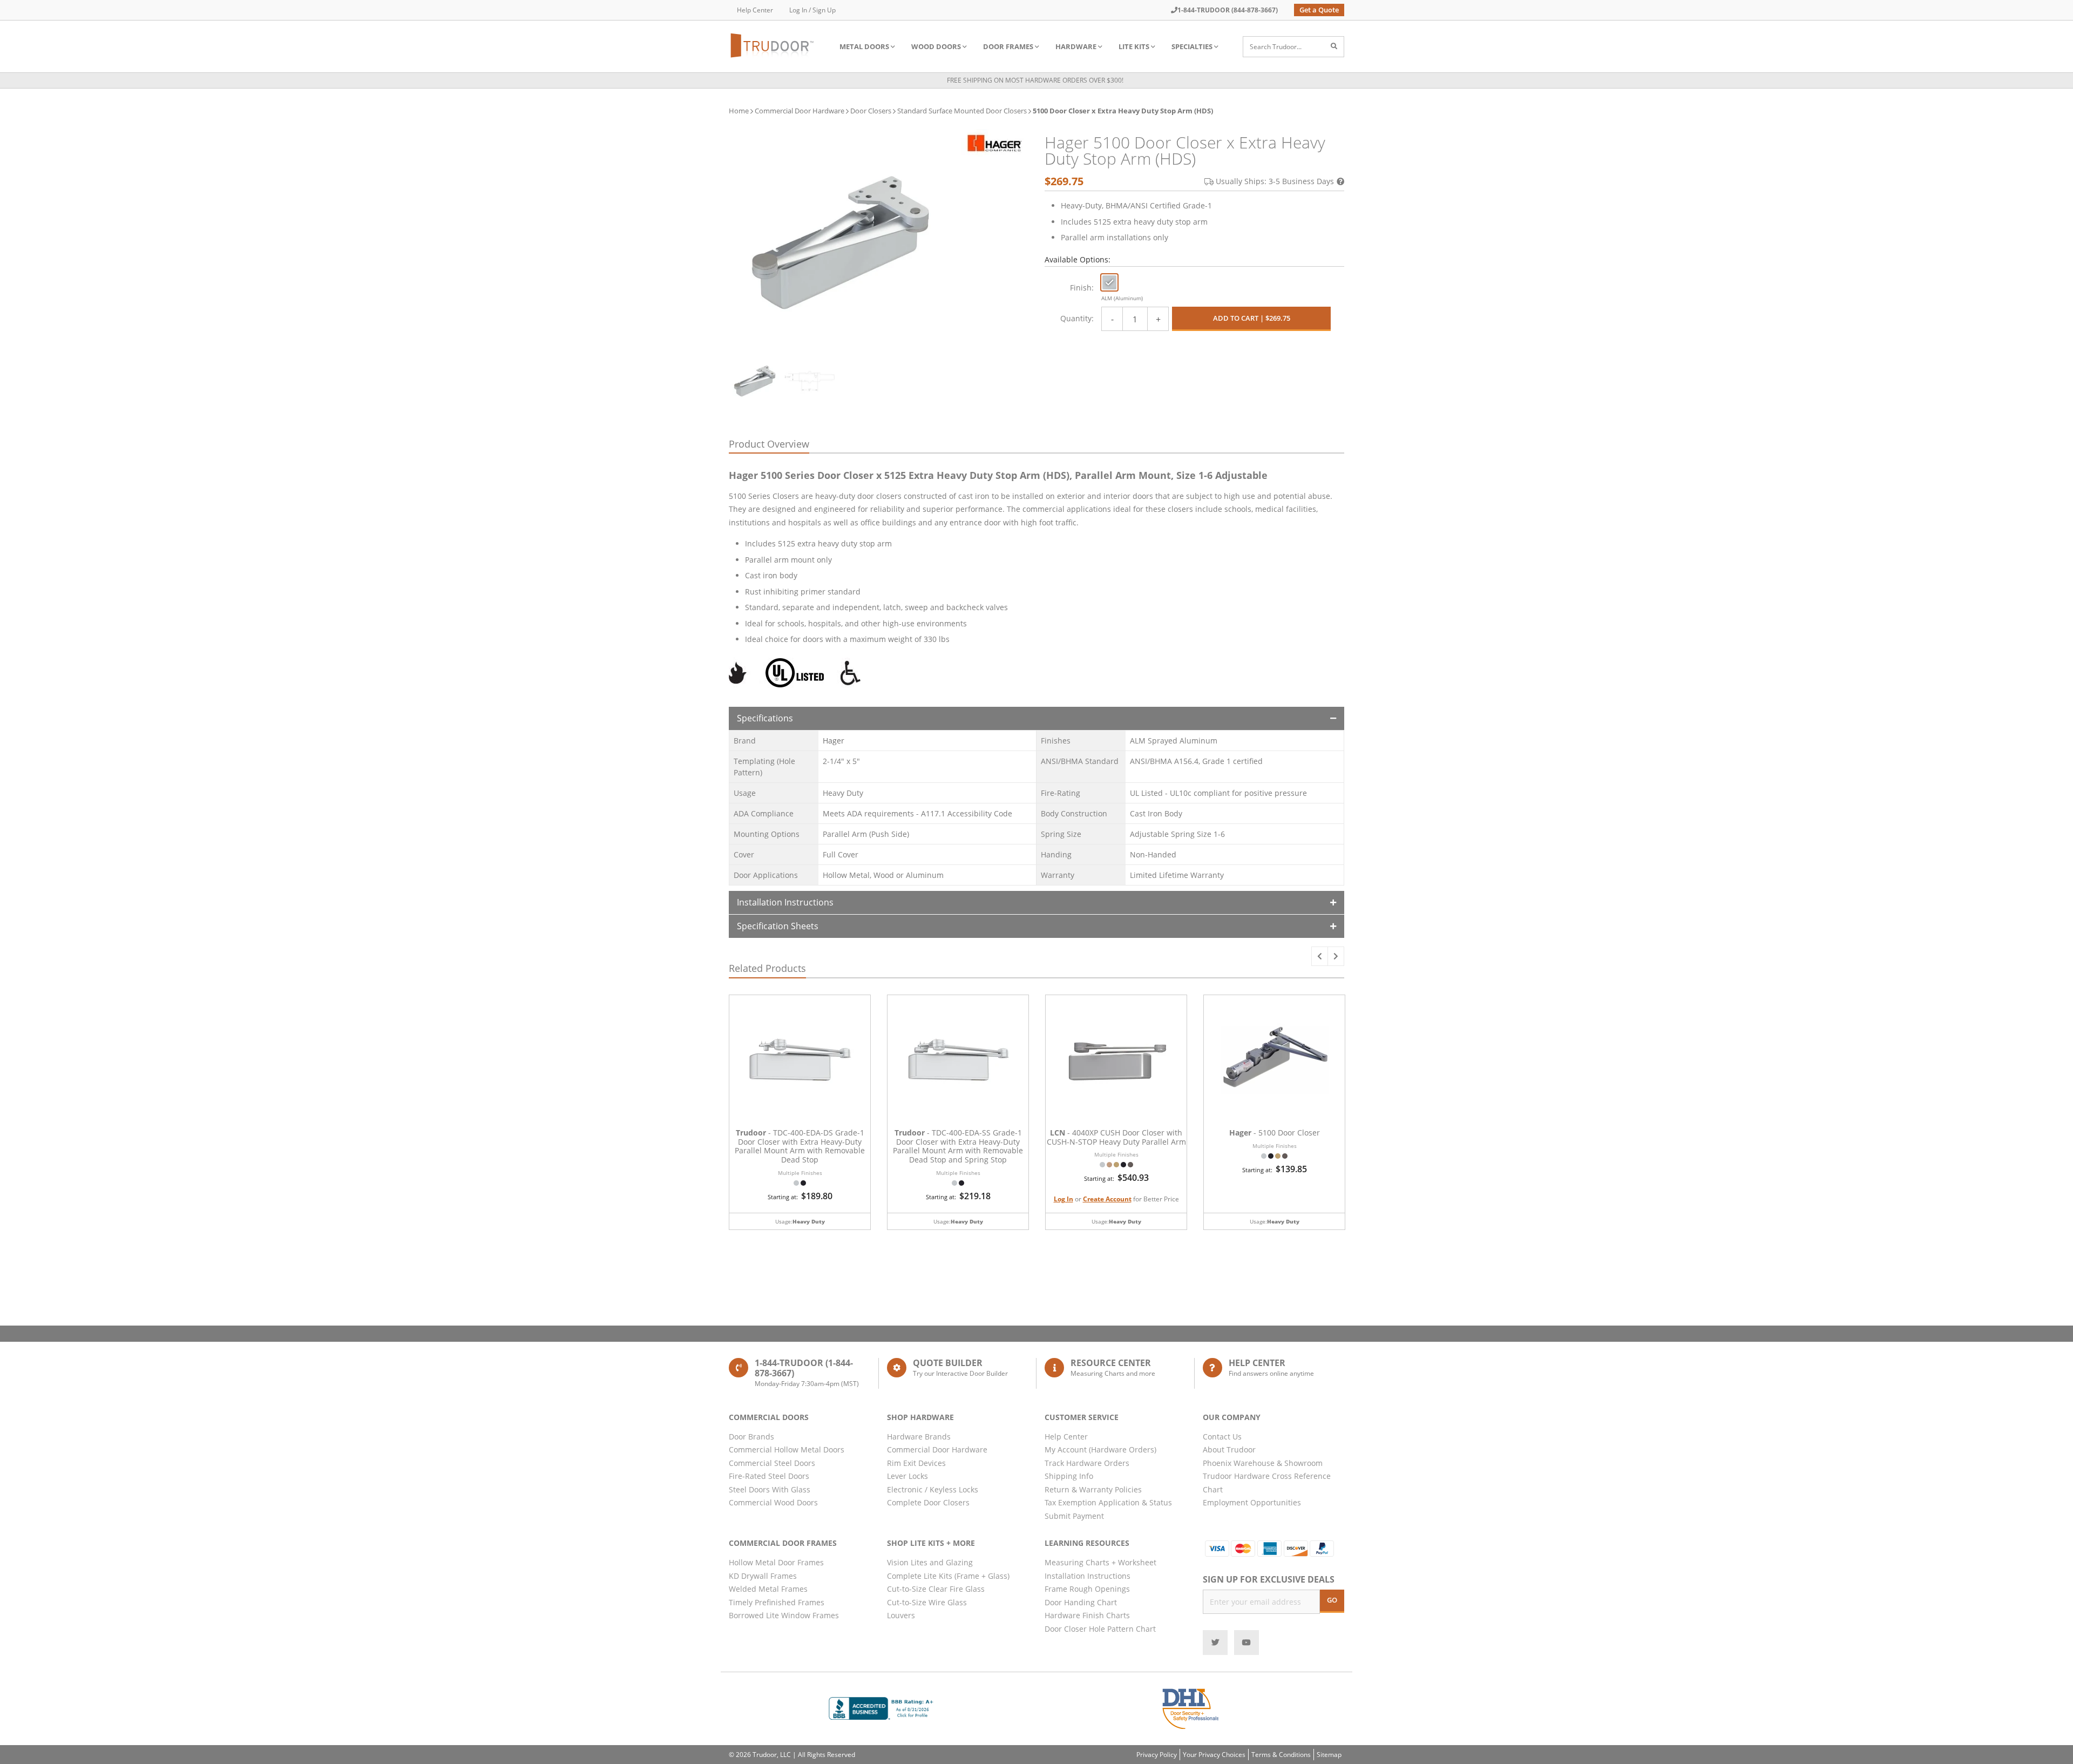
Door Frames (1008, 46)
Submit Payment (1074, 1516)
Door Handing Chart (1081, 1602)
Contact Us (1222, 1437)
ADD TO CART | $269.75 (1252, 318)
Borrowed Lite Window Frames (784, 1615)
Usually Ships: (1275, 181)
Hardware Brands (919, 1437)
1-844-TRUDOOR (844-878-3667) (1228, 10)
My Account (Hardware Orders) (1100, 1449)
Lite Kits (1134, 46)
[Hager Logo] (995, 143)
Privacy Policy (1157, 1755)
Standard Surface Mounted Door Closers (962, 111)
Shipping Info (1069, 1476)
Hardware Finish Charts (1087, 1615)
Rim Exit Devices (916, 1463)
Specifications (765, 718)
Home (739, 111)
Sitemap (1329, 1755)
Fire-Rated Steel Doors (769, 1476)
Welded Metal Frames (768, 1589)
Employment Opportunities (1252, 1502)
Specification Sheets (778, 926)
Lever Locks (907, 1476)
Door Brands (751, 1437)
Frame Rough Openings (1087, 1589)
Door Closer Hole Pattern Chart (1100, 1629)
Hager (834, 741)
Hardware (1076, 46)
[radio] (1109, 282)
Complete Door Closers (928, 1502)
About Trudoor (1229, 1449)
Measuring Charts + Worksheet (1100, 1562)
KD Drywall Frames (763, 1576)
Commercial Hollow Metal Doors (787, 1449)
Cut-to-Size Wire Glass (927, 1602)
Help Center (755, 10)
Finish (1081, 288)
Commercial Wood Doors (773, 1502)
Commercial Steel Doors (772, 1463)
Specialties (1192, 46)
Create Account (1107, 1199)
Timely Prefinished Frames (777, 1602)
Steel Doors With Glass (770, 1489)
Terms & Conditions (1281, 1755)
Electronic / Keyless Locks (933, 1489)
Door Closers (871, 111)
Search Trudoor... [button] (1276, 47)
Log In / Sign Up (812, 10)
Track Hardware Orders (1087, 1463)
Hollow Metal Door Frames (776, 1562)
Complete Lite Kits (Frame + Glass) (948, 1576)
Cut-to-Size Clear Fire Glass (936, 1589)
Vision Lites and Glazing (930, 1562)
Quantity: (1077, 318)
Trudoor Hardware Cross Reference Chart (1267, 1483)
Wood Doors (936, 46)
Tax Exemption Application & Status (1108, 1502)
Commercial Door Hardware (800, 111)
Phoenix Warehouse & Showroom (1263, 1463)
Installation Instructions (785, 902)
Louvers (901, 1615)
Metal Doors (864, 46)
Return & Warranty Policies (1093, 1489)
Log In (1063, 1199)
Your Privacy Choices (1214, 1755)
